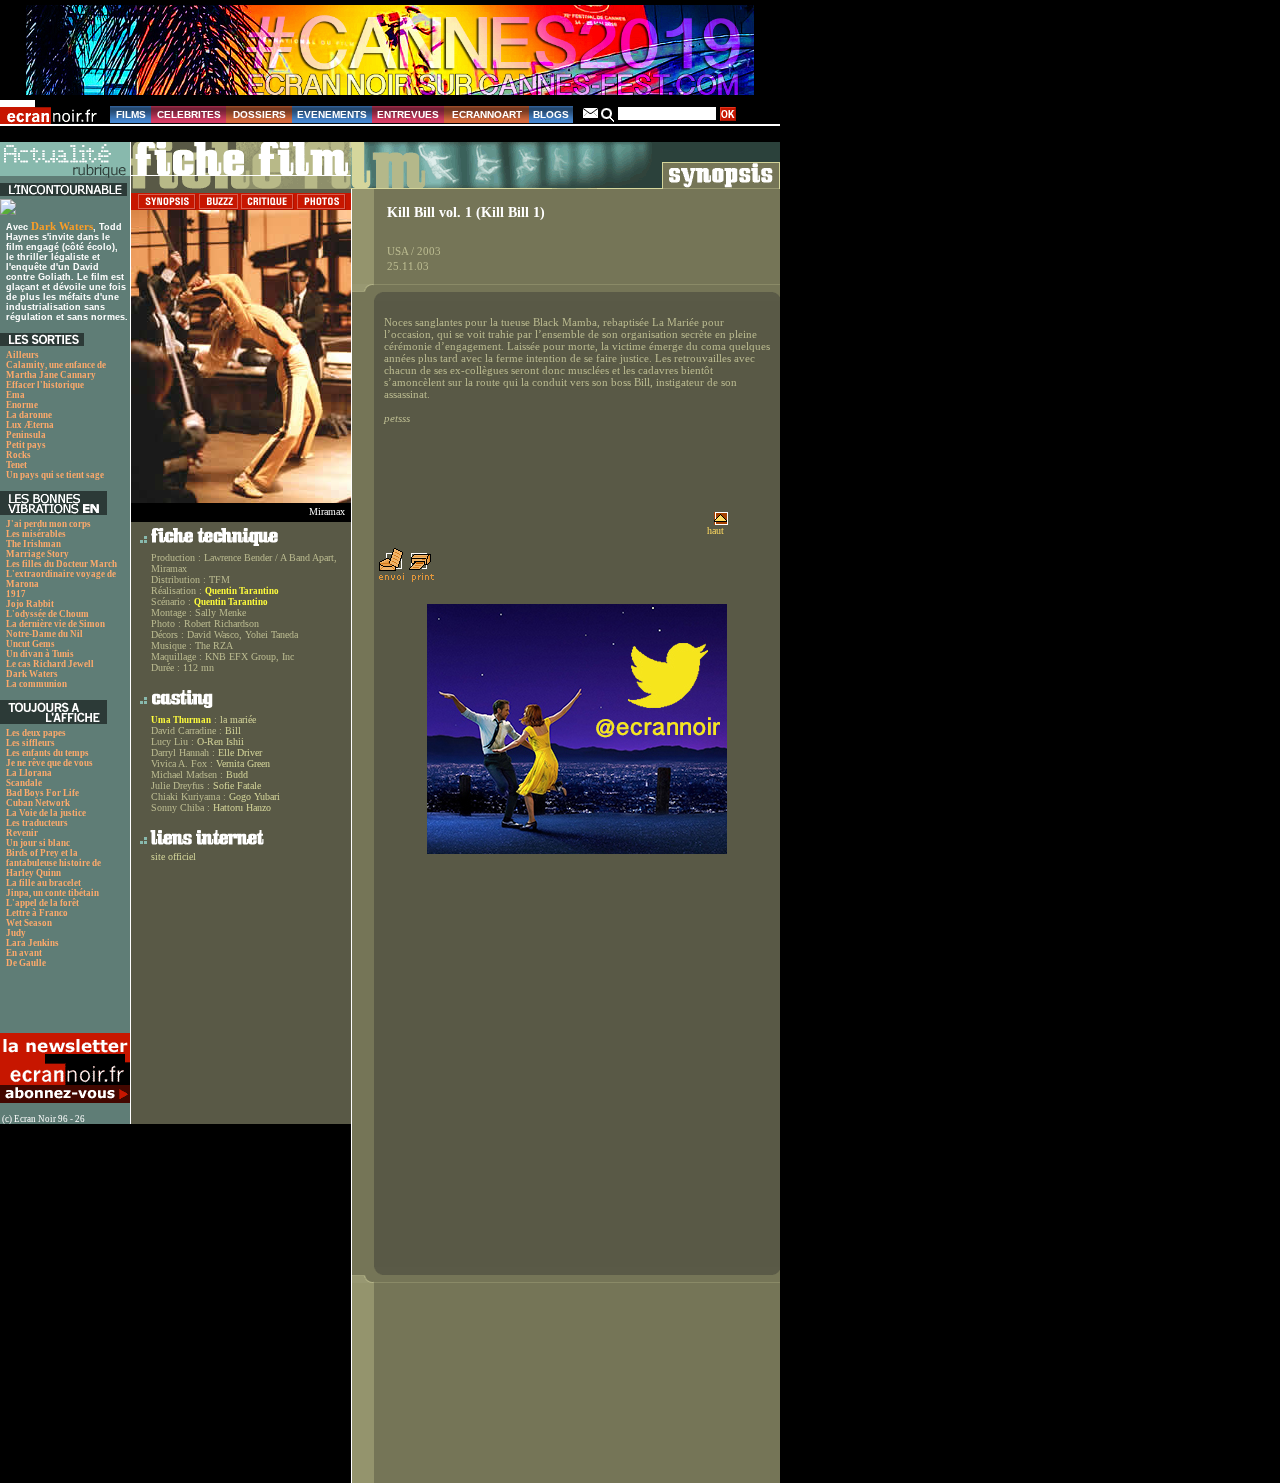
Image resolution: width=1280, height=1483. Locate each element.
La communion (36, 684)
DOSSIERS (259, 114)
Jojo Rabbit (30, 604)
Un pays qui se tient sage (55, 475)
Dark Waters (62, 226)
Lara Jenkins (32, 943)
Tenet (16, 465)
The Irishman (33, 544)
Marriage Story (37, 554)
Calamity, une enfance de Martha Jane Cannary (56, 370)
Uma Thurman (181, 720)
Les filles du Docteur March (61, 564)
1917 (16, 594)
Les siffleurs (30, 743)
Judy (16, 933)
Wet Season (29, 923)
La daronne (29, 415)
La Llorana (29, 773)
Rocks (18, 455)
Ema (15, 395)
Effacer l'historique (45, 385)
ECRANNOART (487, 114)
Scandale (24, 783)
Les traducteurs (37, 823)
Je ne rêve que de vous (49, 763)
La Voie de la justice (46, 813)
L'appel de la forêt (42, 903)
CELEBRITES (189, 114)
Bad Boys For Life (42, 793)
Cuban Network (38, 803)
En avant (24, 953)
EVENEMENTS (332, 114)
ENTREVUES (408, 114)
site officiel (173, 856)
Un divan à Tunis (40, 654)
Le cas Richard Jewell (50, 664)
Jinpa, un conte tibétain (52, 893)
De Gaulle (26, 963)
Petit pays (26, 445)
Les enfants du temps (47, 753)
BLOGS (551, 114)
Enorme (22, 405)
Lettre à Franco (37, 913)
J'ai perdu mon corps (48, 524)
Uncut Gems (30, 644)
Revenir (22, 833)
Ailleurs (22, 355)
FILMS (131, 114)
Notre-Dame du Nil (44, 634)
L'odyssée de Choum (47, 614)
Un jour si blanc (38, 843)
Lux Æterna (30, 425)
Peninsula (26, 435)
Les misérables (36, 534)
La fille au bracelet (43, 883)
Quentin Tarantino (242, 591)
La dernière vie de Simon (55, 624)
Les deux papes (36, 733)
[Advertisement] (55, 1006)
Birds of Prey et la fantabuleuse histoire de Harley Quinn (53, 863)
